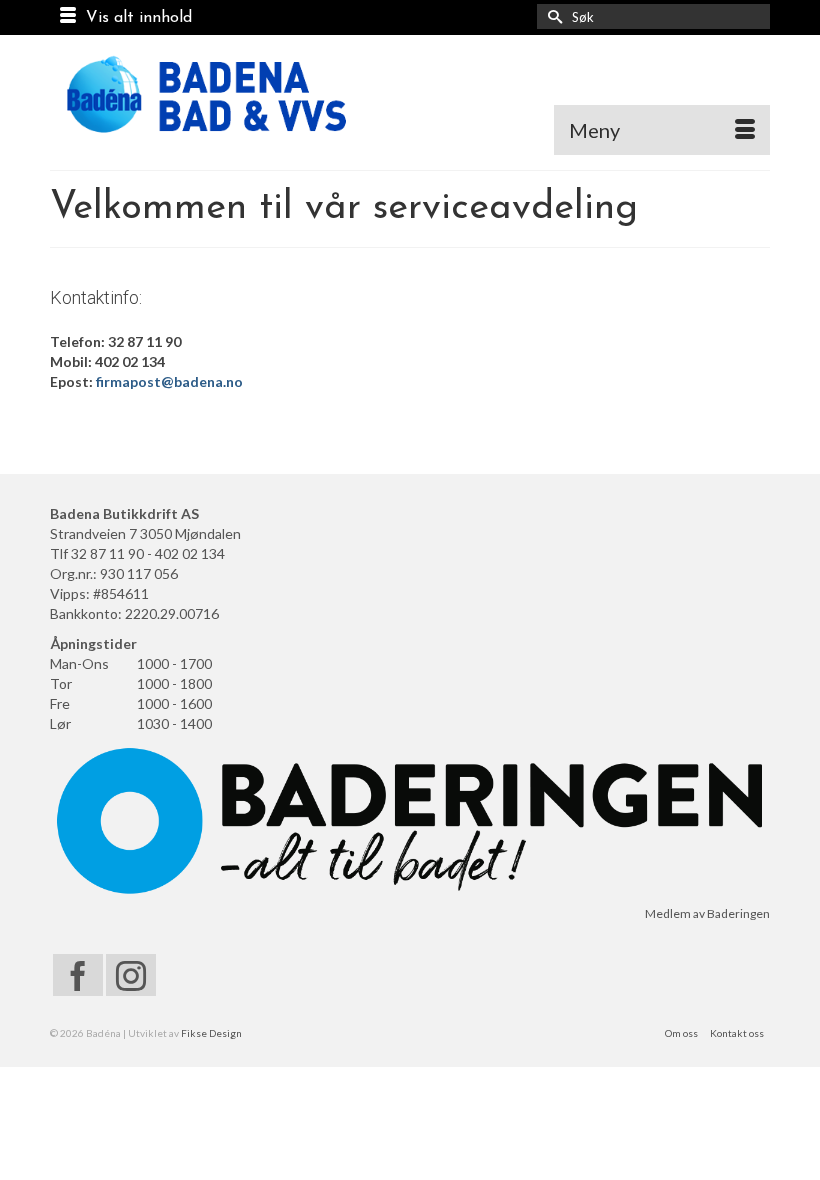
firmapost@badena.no (169, 381)
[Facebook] (78, 974)
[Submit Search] (552, 16)
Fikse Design (211, 1033)
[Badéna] (410, 95)
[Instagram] (131, 974)
